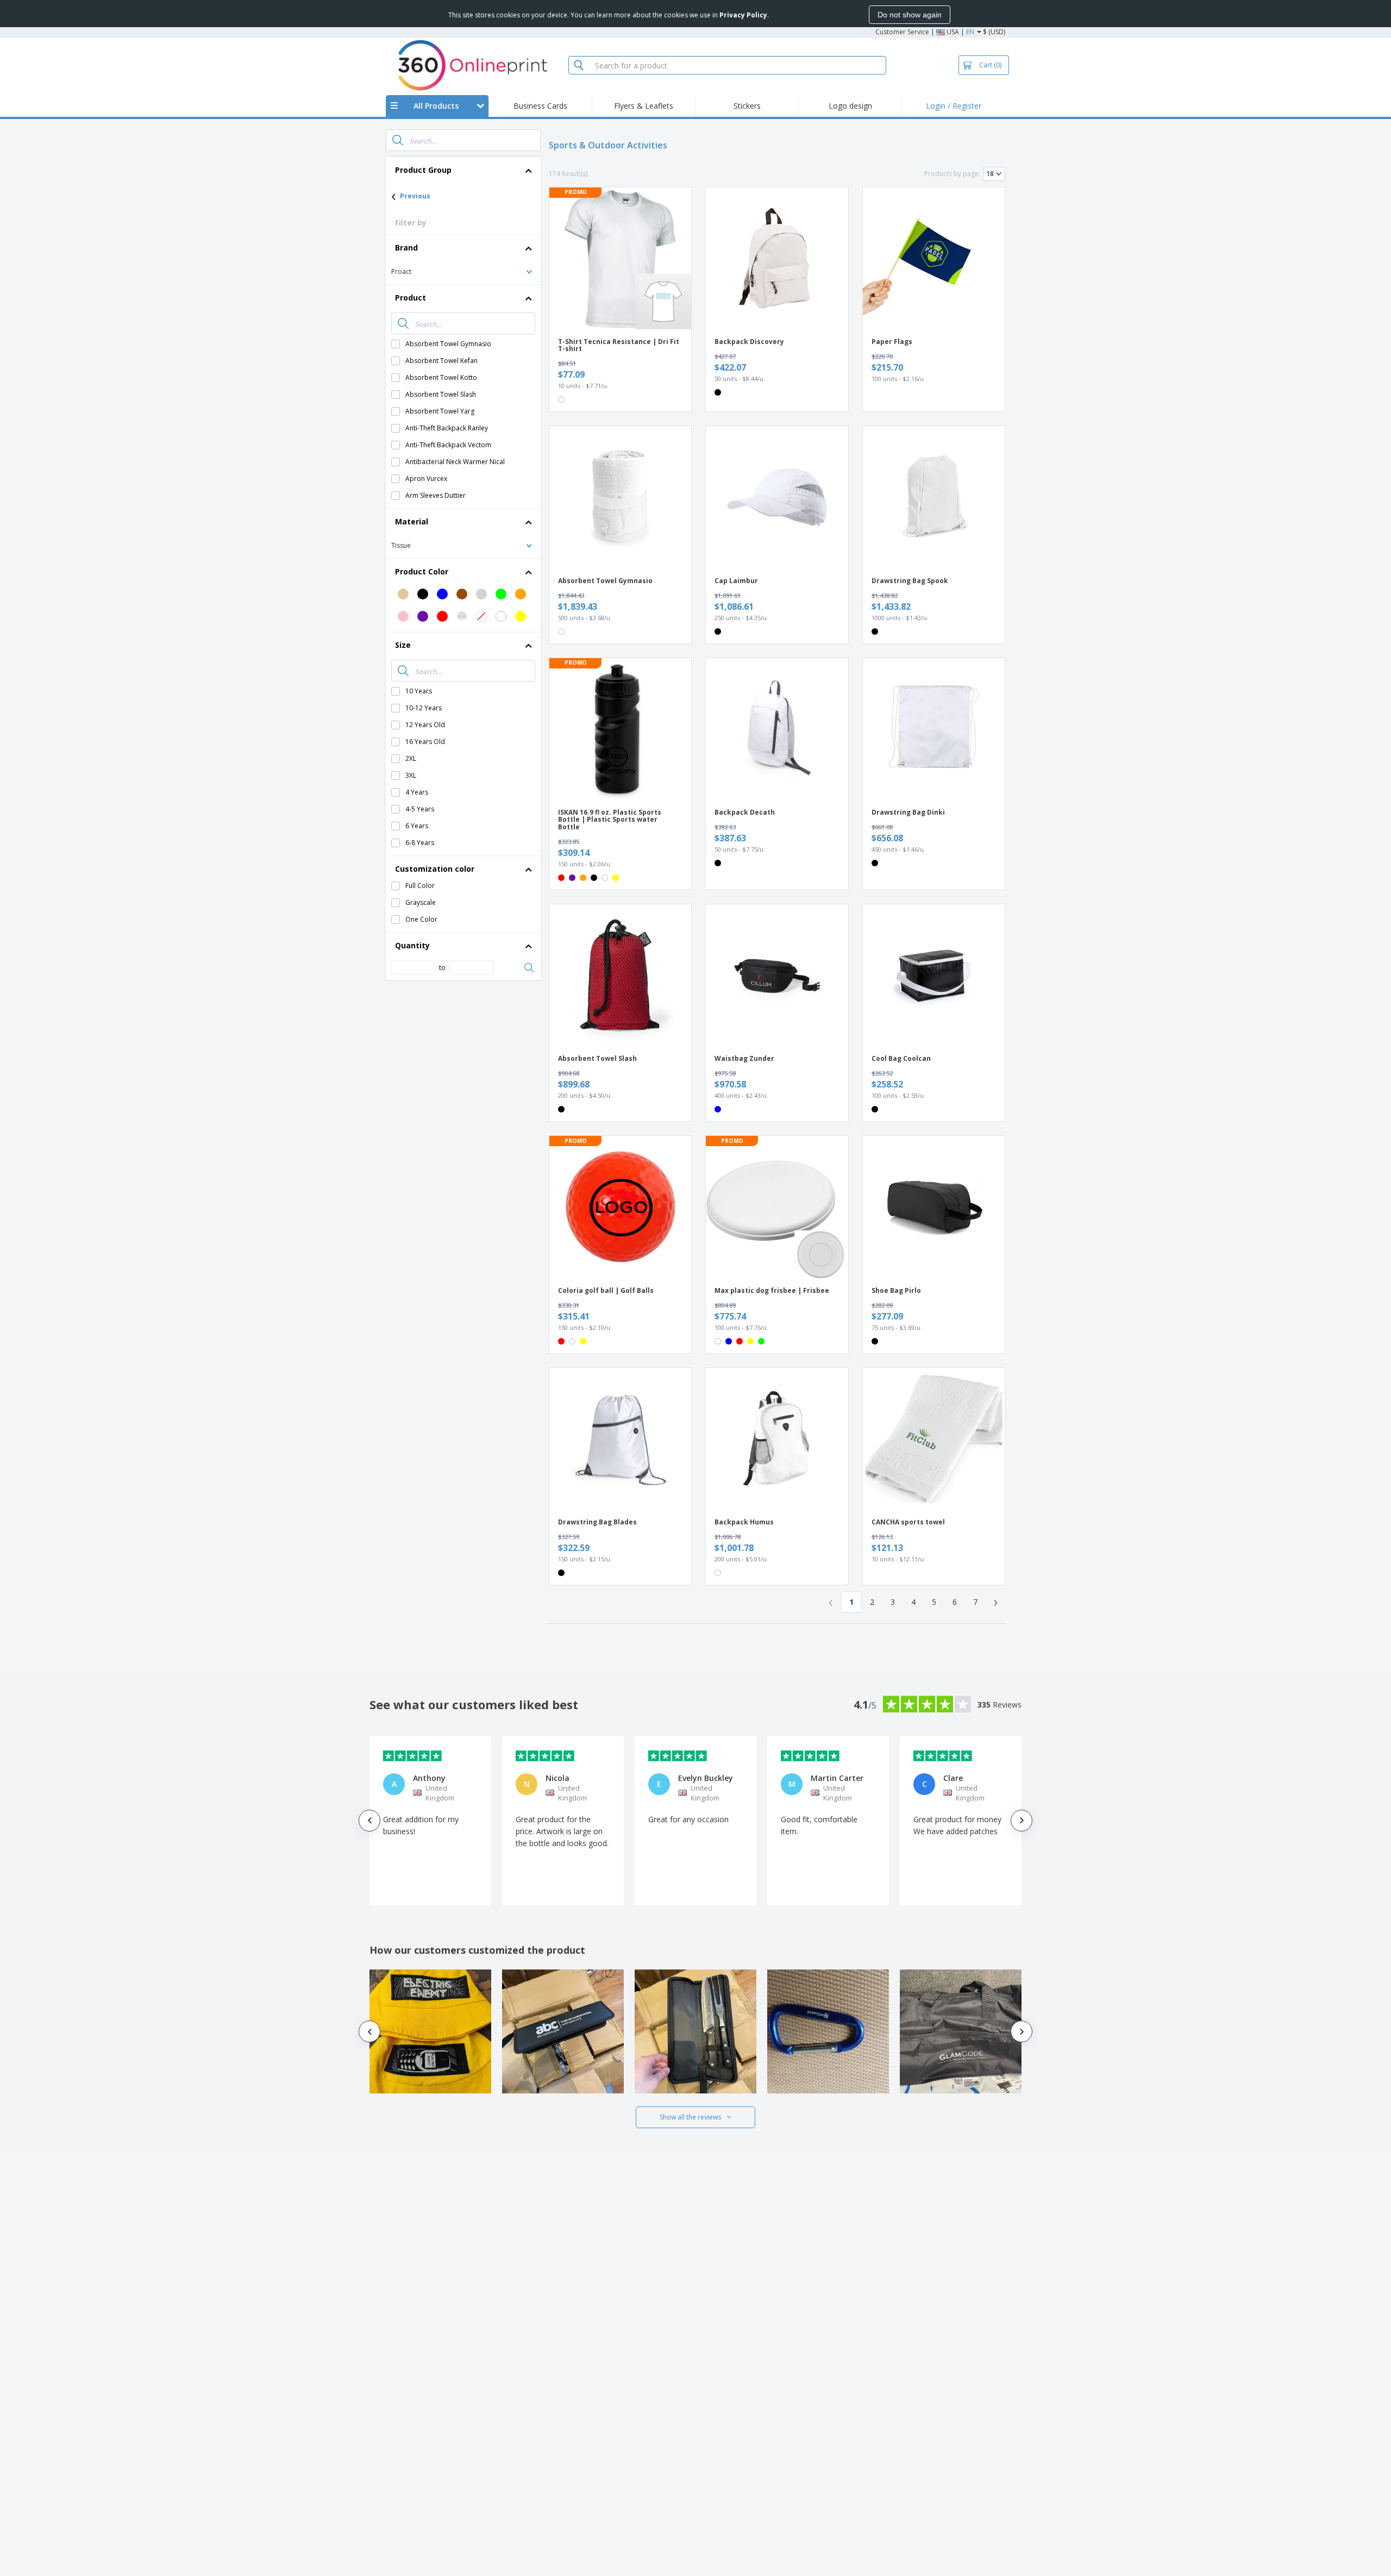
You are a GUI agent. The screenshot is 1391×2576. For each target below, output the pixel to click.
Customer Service (902, 32)
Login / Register (954, 106)
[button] (463, 271)
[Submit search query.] (398, 140)
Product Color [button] (422, 571)
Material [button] (412, 521)
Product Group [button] (423, 170)
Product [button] (411, 298)
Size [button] (403, 645)
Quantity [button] (412, 945)
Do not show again (910, 15)
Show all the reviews (690, 2117)
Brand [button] (406, 248)
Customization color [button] (435, 869)
